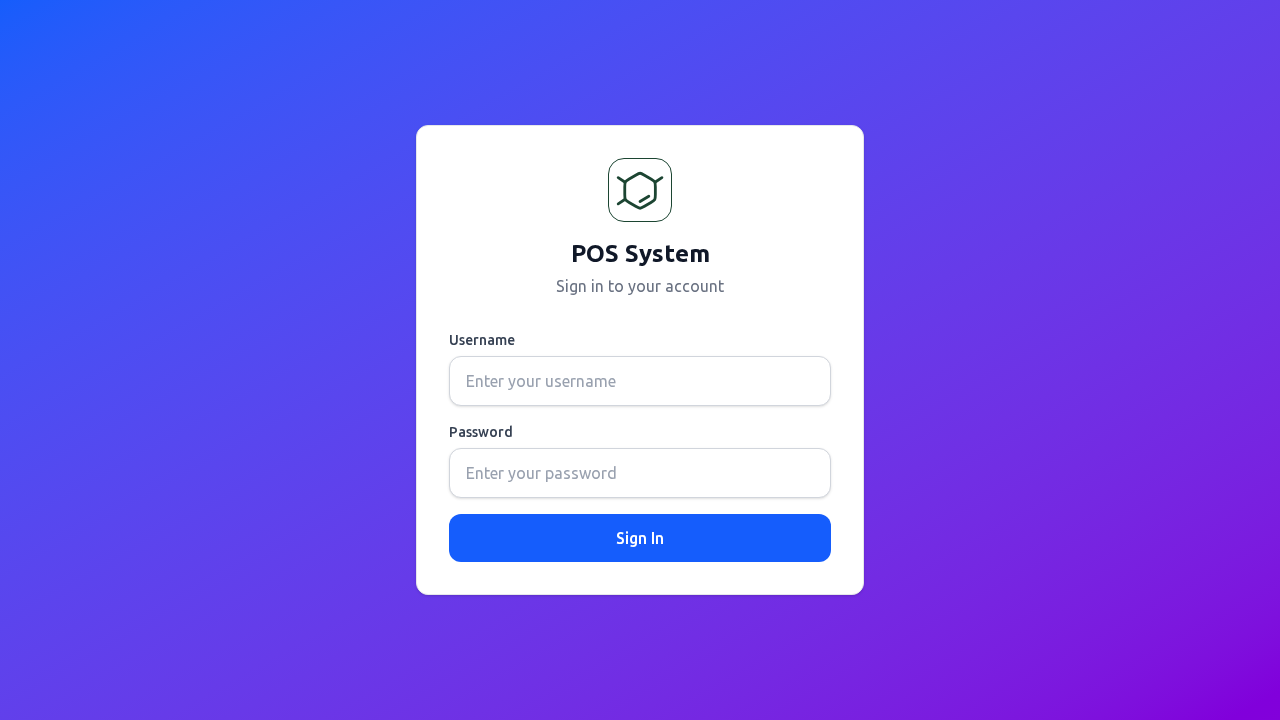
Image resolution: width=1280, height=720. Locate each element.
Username (482, 340)
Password (481, 432)
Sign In (640, 538)
